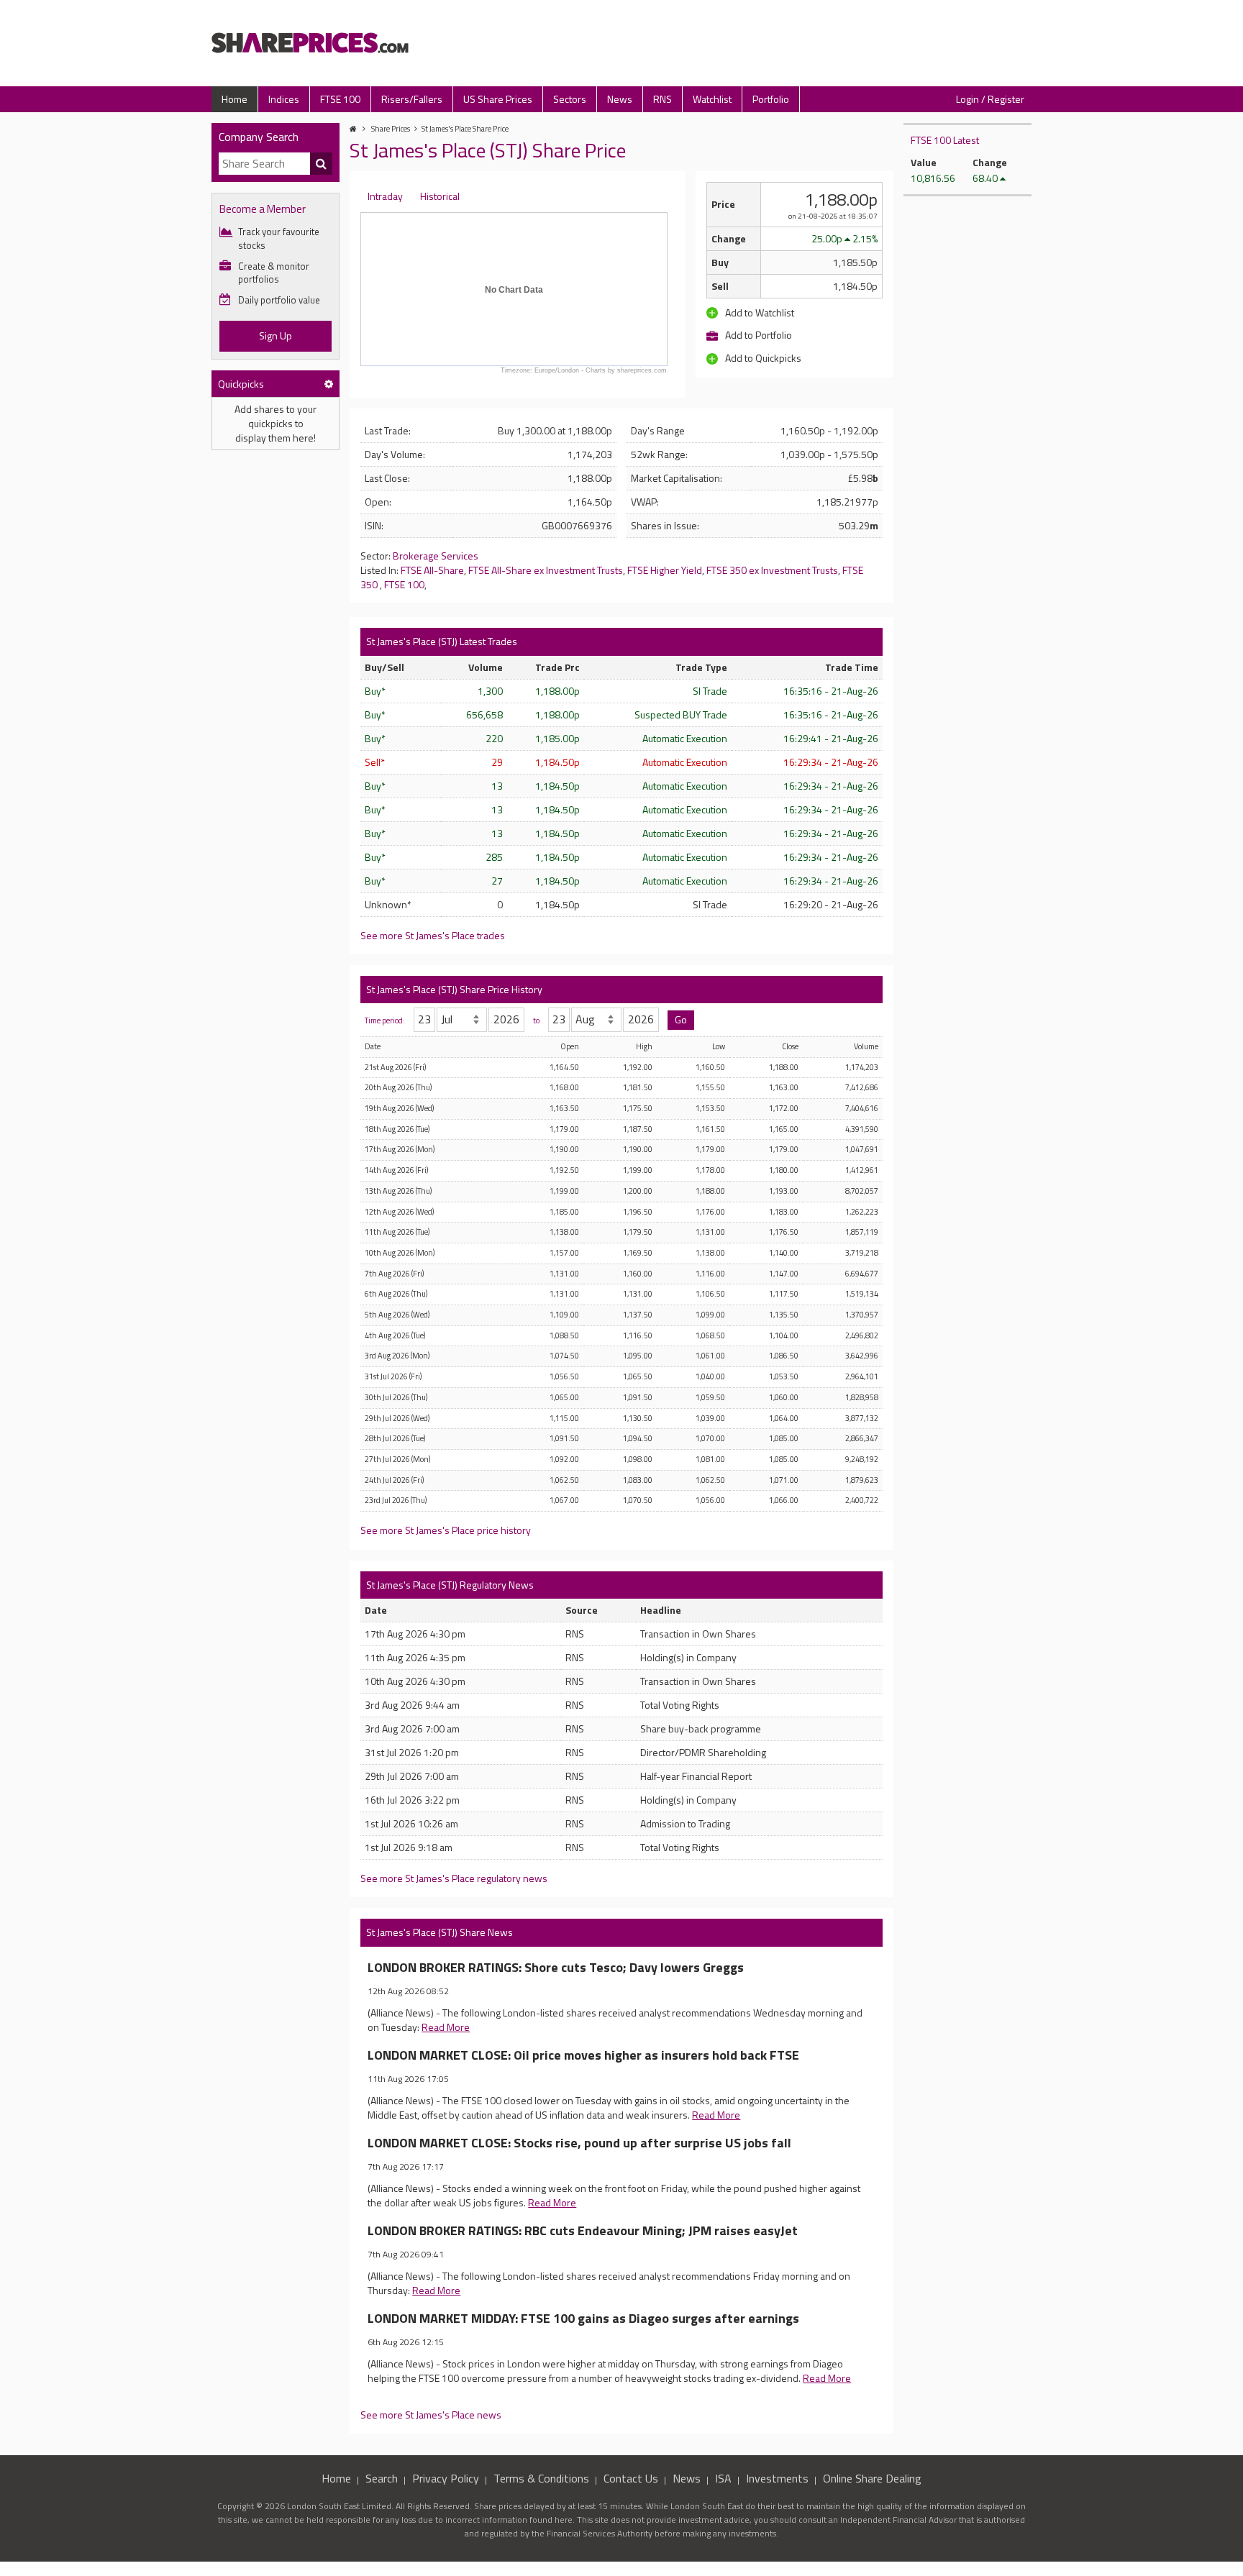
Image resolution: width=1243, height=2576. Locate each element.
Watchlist (712, 99)
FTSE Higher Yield (665, 570)
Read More (446, 2027)
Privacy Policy (446, 2478)
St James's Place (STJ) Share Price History (454, 989)
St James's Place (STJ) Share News (440, 1932)
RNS (663, 99)
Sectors (570, 99)
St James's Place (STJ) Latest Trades (442, 641)
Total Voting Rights (680, 1705)
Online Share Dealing (872, 2478)
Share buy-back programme (701, 1728)
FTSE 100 (340, 99)
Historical (440, 196)
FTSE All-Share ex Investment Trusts (546, 570)
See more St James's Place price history (446, 1530)
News (620, 99)
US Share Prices (498, 99)
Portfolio (771, 99)
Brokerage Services (436, 556)
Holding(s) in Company (688, 1657)
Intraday (385, 196)
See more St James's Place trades (433, 935)
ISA (723, 2478)
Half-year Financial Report (696, 1776)
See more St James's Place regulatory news (454, 1878)
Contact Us (631, 2478)
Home (235, 99)
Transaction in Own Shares (698, 1634)
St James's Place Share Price (465, 129)
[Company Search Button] (322, 164)
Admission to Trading (685, 1823)
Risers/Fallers (412, 99)
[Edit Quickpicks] (329, 384)
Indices (284, 99)
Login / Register (990, 99)
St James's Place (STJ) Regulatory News (450, 1585)
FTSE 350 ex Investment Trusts (772, 570)
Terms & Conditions (541, 2478)
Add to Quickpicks (762, 358)
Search (382, 2478)
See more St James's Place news (431, 2415)
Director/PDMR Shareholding (703, 1752)
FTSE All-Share (432, 570)
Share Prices (391, 129)
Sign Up (276, 335)
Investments (777, 2478)
